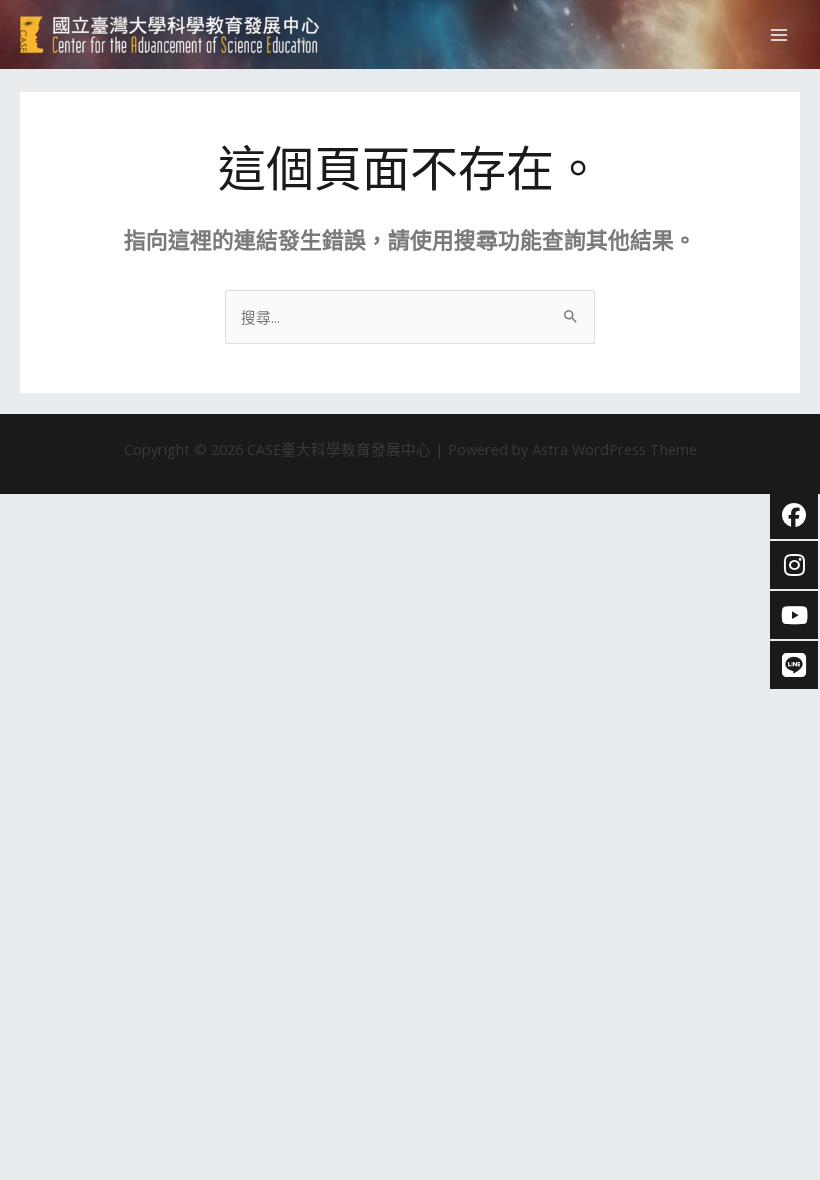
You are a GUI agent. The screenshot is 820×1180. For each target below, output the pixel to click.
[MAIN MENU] (779, 35)
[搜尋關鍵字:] (410, 317)
